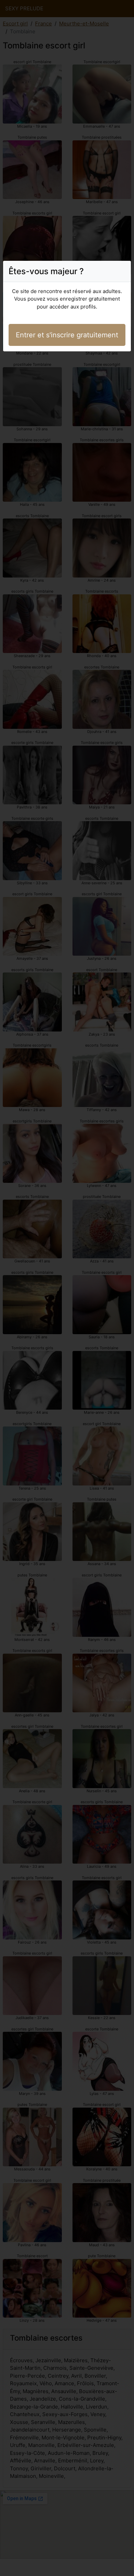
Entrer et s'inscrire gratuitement (67, 335)
